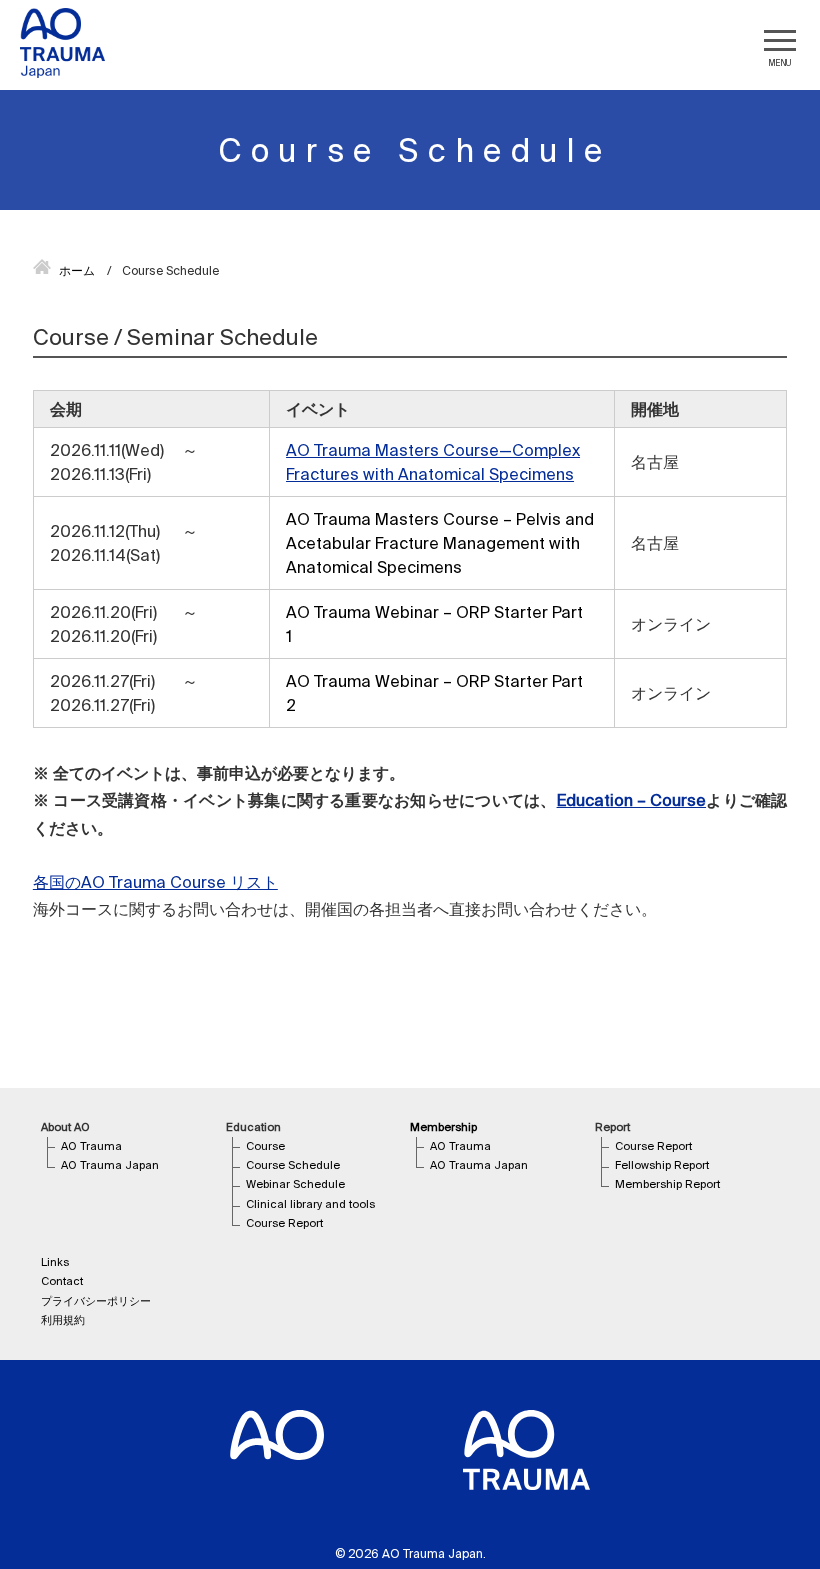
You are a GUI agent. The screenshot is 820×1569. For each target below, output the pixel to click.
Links (55, 1262)
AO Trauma (91, 1146)
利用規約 (63, 1320)
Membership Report (667, 1184)
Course (265, 1146)
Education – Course (631, 800)
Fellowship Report (662, 1165)
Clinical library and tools (310, 1204)
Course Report (284, 1223)
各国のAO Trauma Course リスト (155, 882)
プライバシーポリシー (96, 1301)
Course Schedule (293, 1165)
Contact (62, 1281)
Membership (443, 1127)
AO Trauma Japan (110, 1165)
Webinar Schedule (295, 1184)
